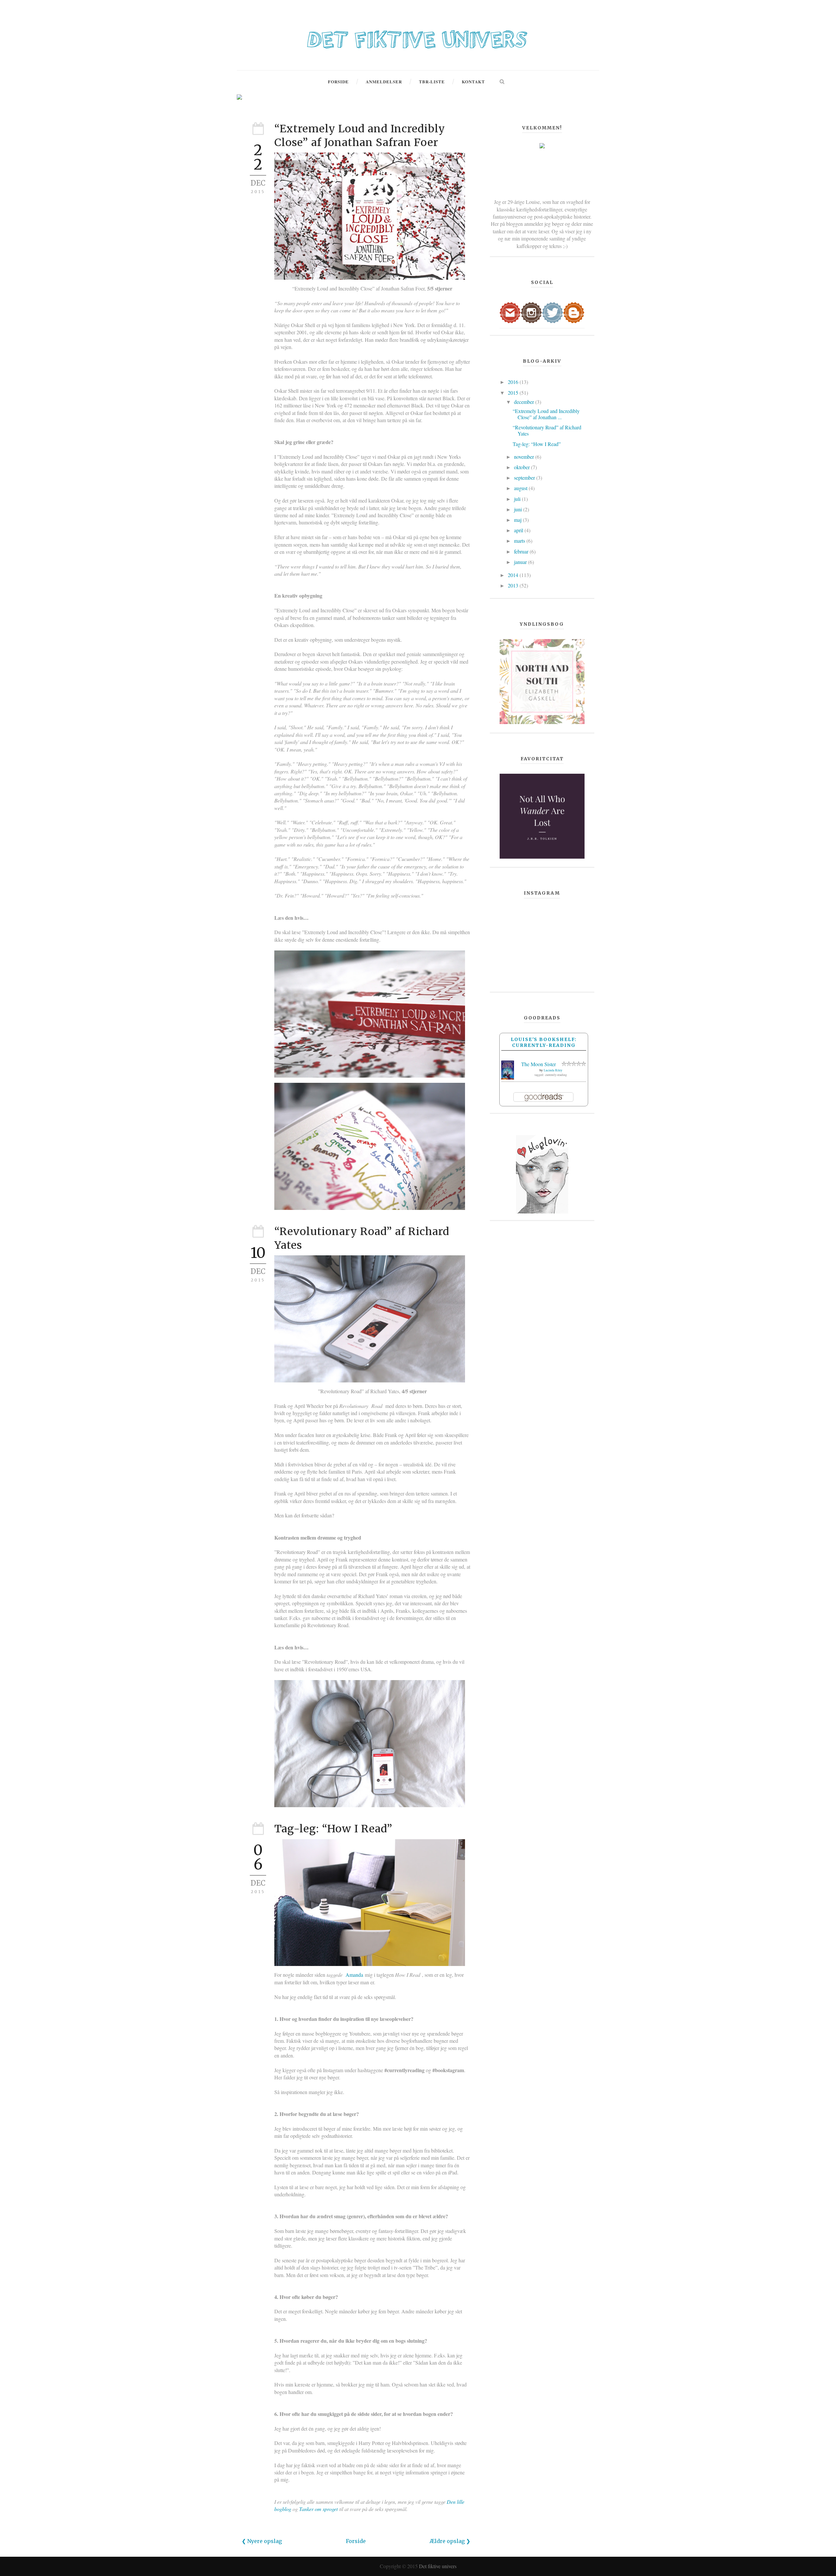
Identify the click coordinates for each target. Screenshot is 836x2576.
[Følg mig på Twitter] (553, 312)
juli (518, 499)
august (521, 488)
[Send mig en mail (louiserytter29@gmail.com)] (510, 312)
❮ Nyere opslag (262, 2541)
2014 (514, 575)
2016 (514, 382)
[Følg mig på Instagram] (531, 312)
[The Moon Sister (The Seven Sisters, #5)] (508, 1069)
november (525, 457)
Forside (356, 2541)
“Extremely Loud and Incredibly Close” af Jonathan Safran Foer (360, 136)
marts (520, 541)
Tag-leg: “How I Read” (333, 1829)
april (519, 530)
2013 (514, 585)
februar (522, 551)
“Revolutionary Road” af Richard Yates (547, 430)
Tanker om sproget (318, 2509)
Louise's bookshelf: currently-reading (544, 1042)
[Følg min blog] (574, 312)
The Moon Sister (539, 1064)
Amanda (354, 1975)
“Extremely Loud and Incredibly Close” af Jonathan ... (546, 414)
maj (518, 520)
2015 (514, 393)
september (525, 478)
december (525, 402)
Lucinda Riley (553, 1070)
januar (521, 562)
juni (519, 509)
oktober (522, 467)
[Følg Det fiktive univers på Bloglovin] (542, 1173)
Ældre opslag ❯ (450, 2541)
